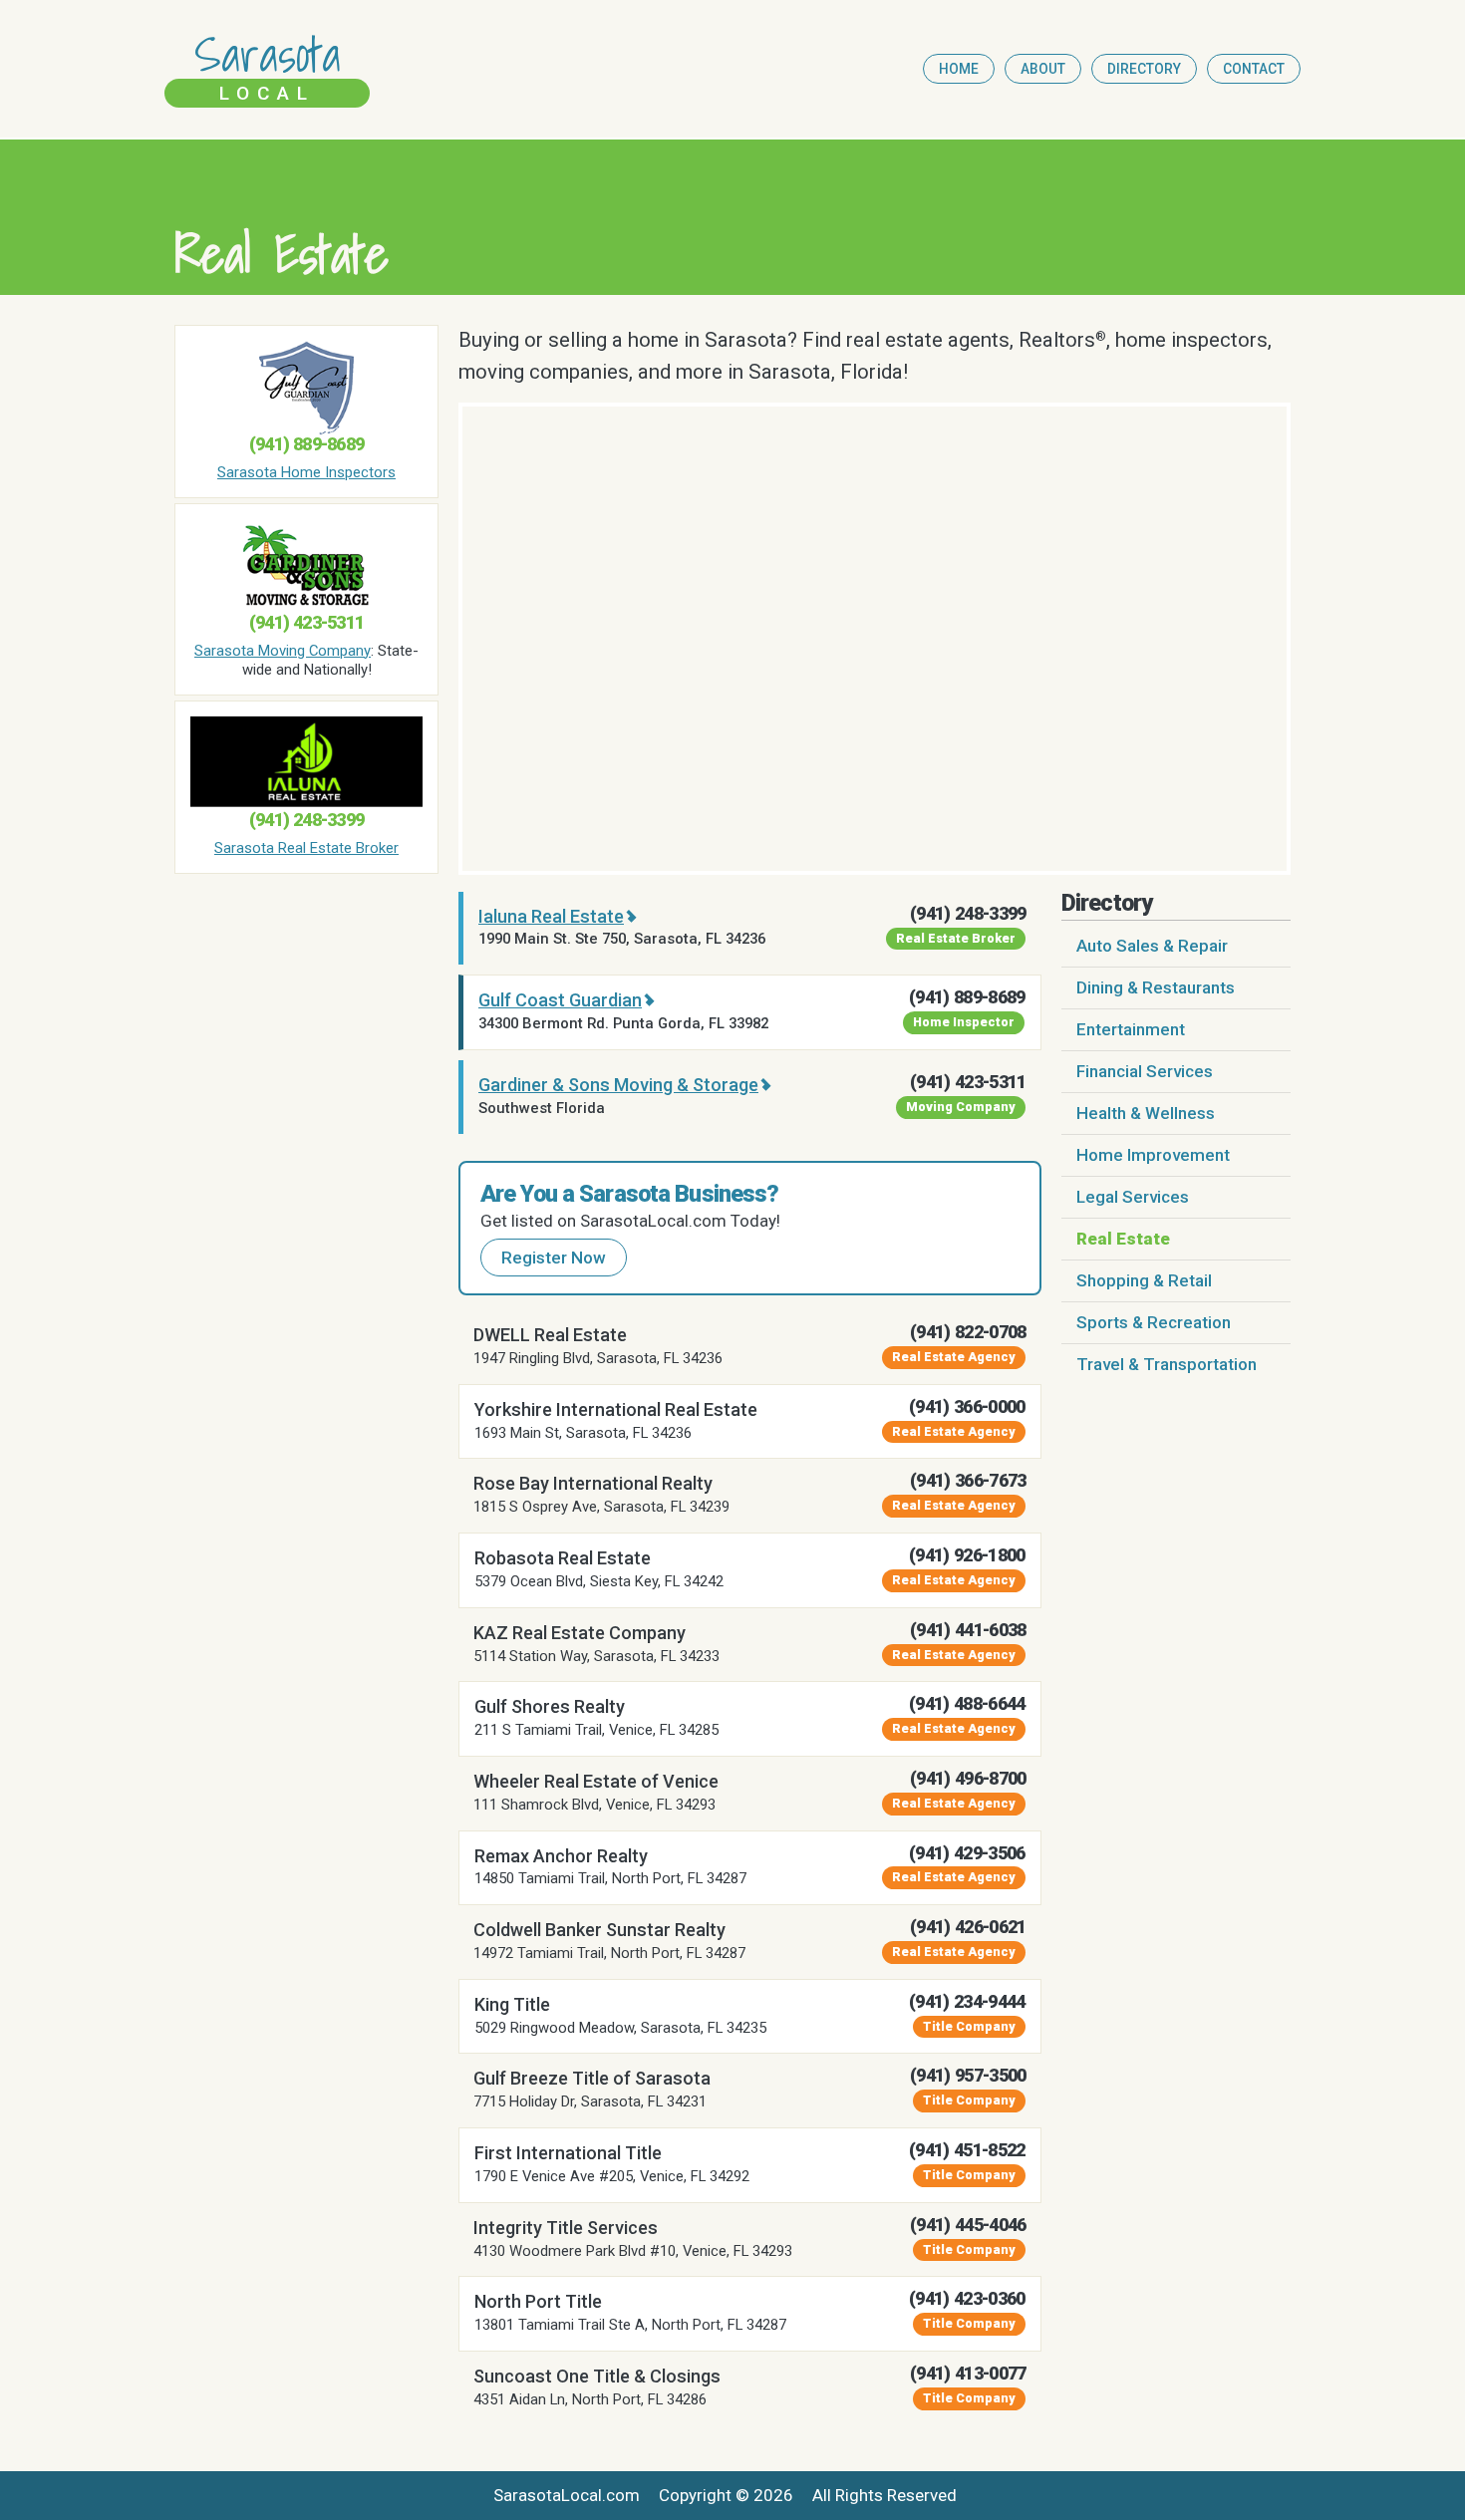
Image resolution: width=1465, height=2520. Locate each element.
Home (959, 69)
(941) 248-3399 (306, 820)
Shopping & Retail (1144, 1280)
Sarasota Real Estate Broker (306, 848)
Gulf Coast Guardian (560, 1000)
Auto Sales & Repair (1152, 946)
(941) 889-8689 (306, 444)
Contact (1254, 69)
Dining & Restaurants (1156, 987)
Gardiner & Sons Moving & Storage (618, 1085)
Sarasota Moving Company (283, 651)
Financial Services (1145, 1071)
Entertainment (1131, 1029)
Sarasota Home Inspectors (306, 472)
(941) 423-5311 (306, 622)
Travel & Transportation (1167, 1364)
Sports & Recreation (1154, 1322)
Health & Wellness (1146, 1113)
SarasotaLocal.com (567, 2495)
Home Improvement (1153, 1155)
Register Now (554, 1258)
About (1043, 69)
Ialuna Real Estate (551, 916)
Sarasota (268, 67)
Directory (1144, 69)
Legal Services (1133, 1197)
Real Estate (1123, 1239)
